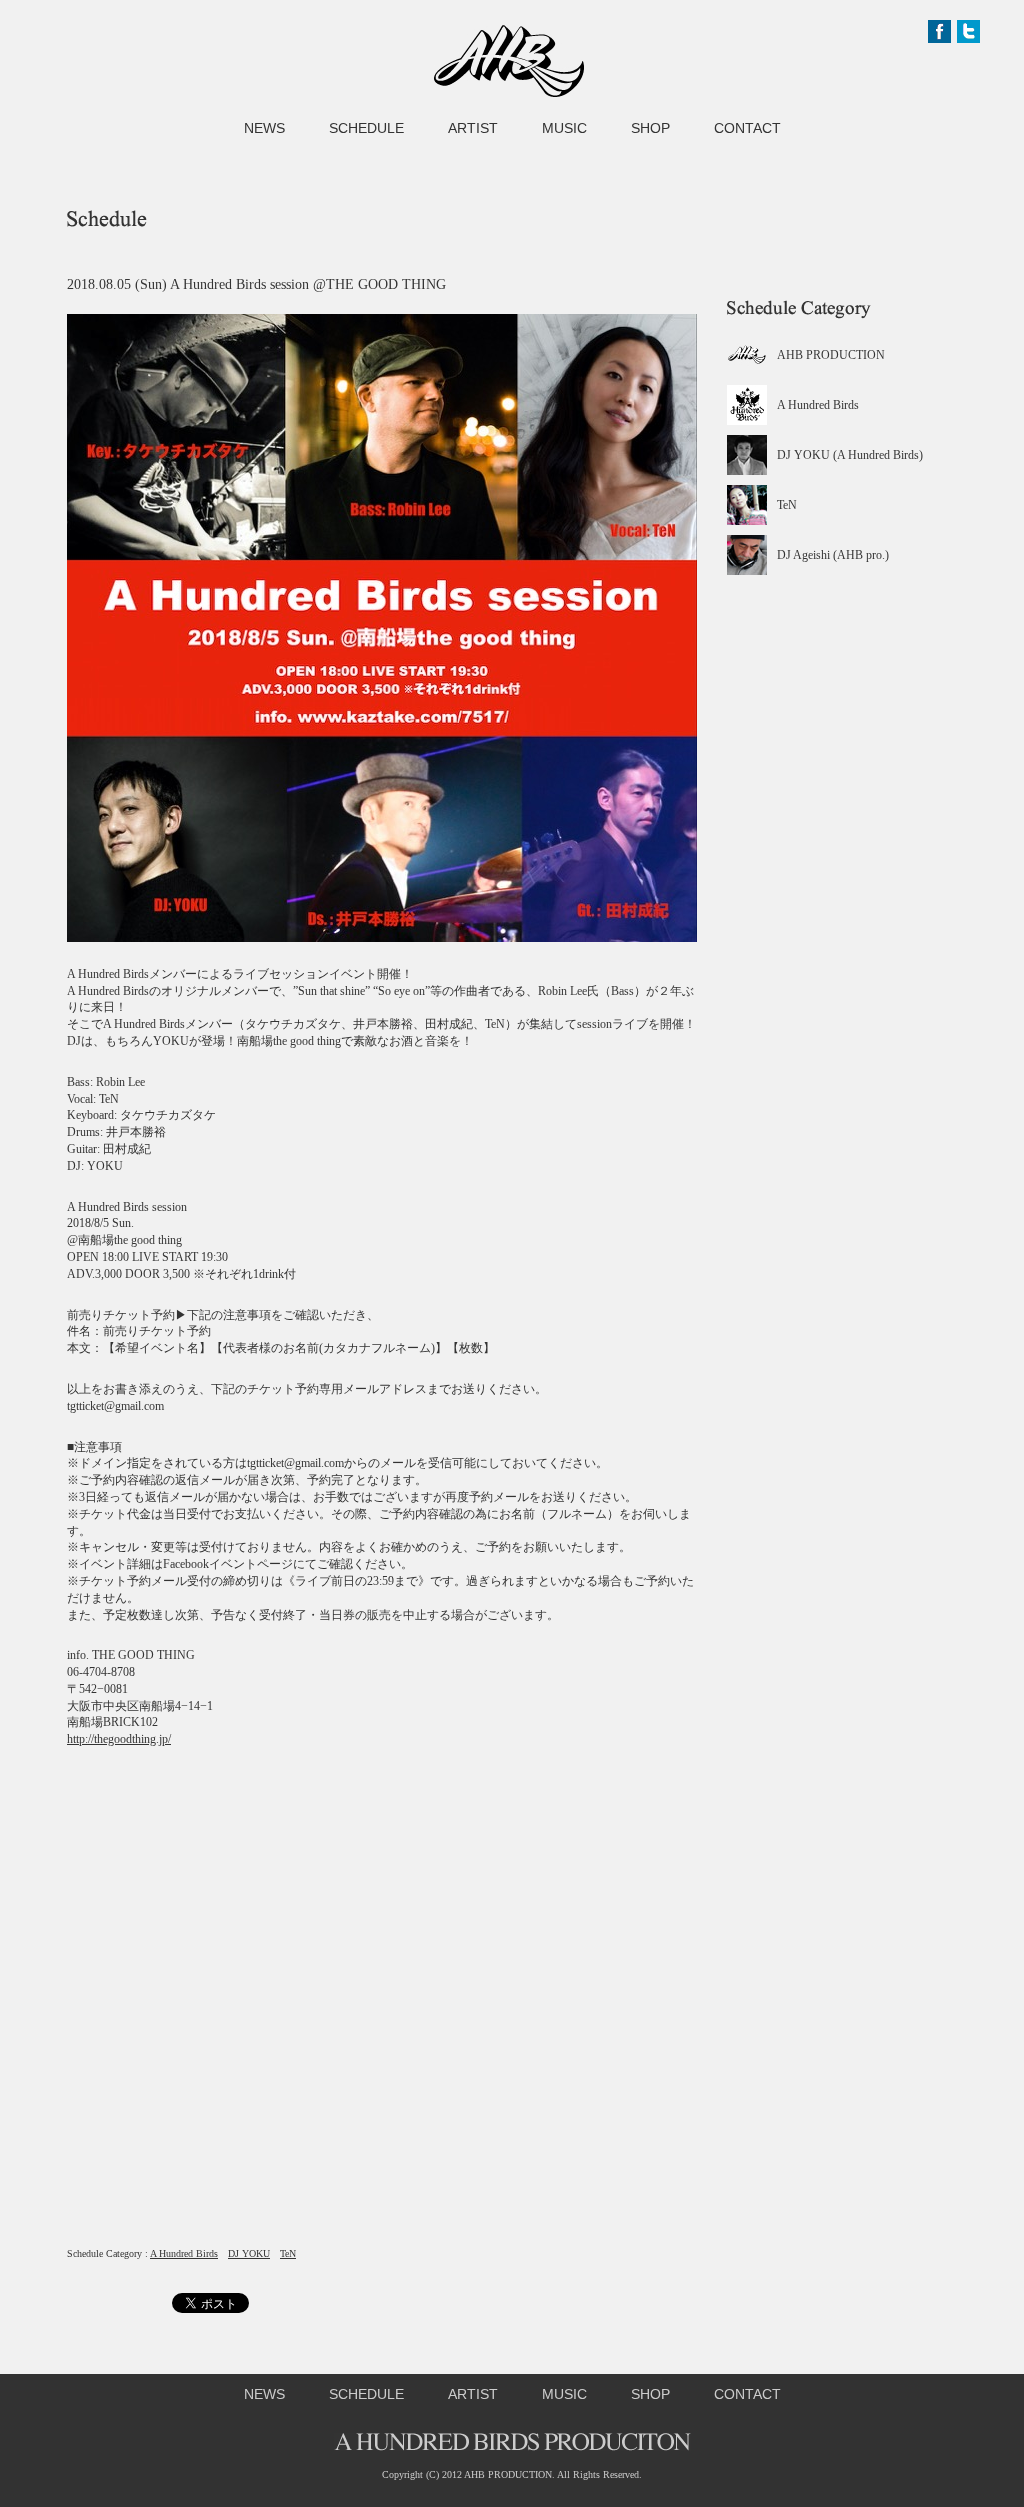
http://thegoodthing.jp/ (119, 1739)
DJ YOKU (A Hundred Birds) (850, 455)
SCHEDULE (366, 128)
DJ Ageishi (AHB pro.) (833, 555)
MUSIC (564, 128)
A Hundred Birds (184, 2253)
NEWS (264, 128)
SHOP (650, 128)
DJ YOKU (249, 2253)
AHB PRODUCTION (831, 355)
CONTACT (747, 128)
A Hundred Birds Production (509, 61)
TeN (288, 2253)
